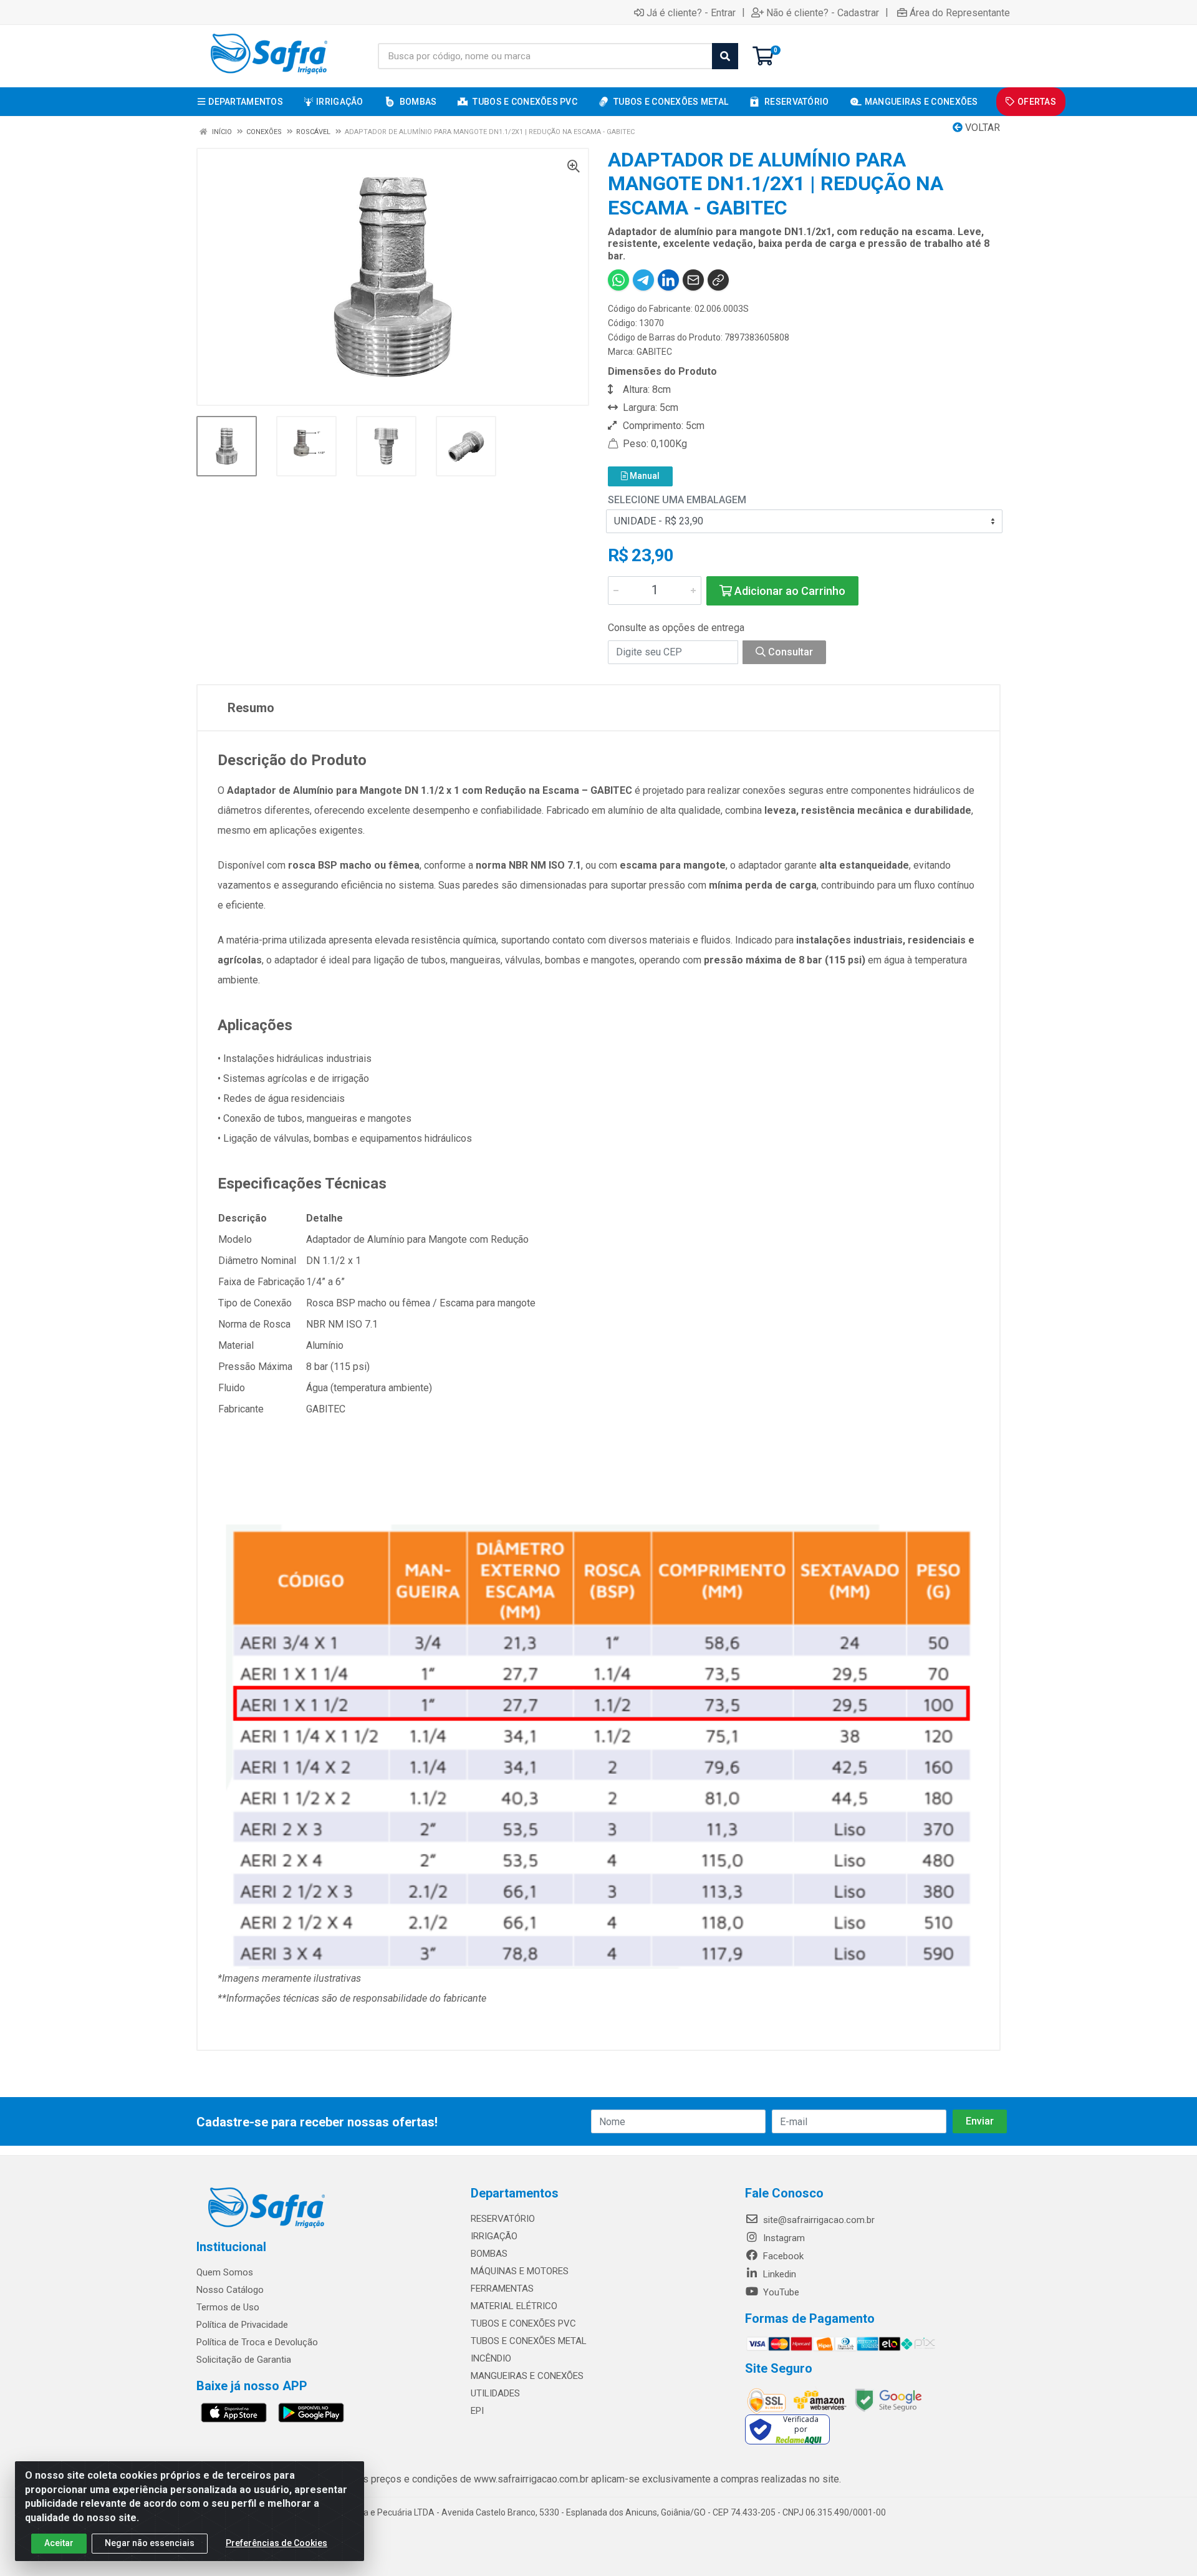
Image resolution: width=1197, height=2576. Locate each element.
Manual (644, 476)
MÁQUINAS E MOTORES (520, 2271)
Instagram (783, 2238)
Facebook (782, 2256)
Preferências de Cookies (276, 2543)
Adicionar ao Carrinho (789, 591)
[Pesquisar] (725, 56)
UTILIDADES (495, 2393)
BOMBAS (489, 2254)
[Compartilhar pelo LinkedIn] (668, 280)
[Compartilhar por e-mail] (693, 280)
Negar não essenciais (150, 2543)
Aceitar (59, 2543)
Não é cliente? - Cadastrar (823, 12)
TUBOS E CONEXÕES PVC (523, 2323)
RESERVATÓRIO (503, 2219)
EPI (477, 2411)
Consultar (789, 652)
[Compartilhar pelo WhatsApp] (618, 280)
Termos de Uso (228, 2307)
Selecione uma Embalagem (677, 500)
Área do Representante (960, 12)
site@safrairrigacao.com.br (818, 2220)
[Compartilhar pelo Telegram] (643, 280)
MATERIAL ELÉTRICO (514, 2306)
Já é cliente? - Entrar (691, 12)
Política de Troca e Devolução (257, 2342)
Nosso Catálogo (230, 2290)
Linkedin (778, 2274)
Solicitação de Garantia (244, 2360)
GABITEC (654, 352)
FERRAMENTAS (502, 2289)
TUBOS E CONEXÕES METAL (529, 2341)
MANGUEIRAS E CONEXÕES (527, 2376)
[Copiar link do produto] (718, 280)
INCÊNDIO (491, 2358)
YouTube (780, 2292)
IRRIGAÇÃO (494, 2236)
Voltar (981, 128)
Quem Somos (225, 2272)
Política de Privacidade (242, 2325)
